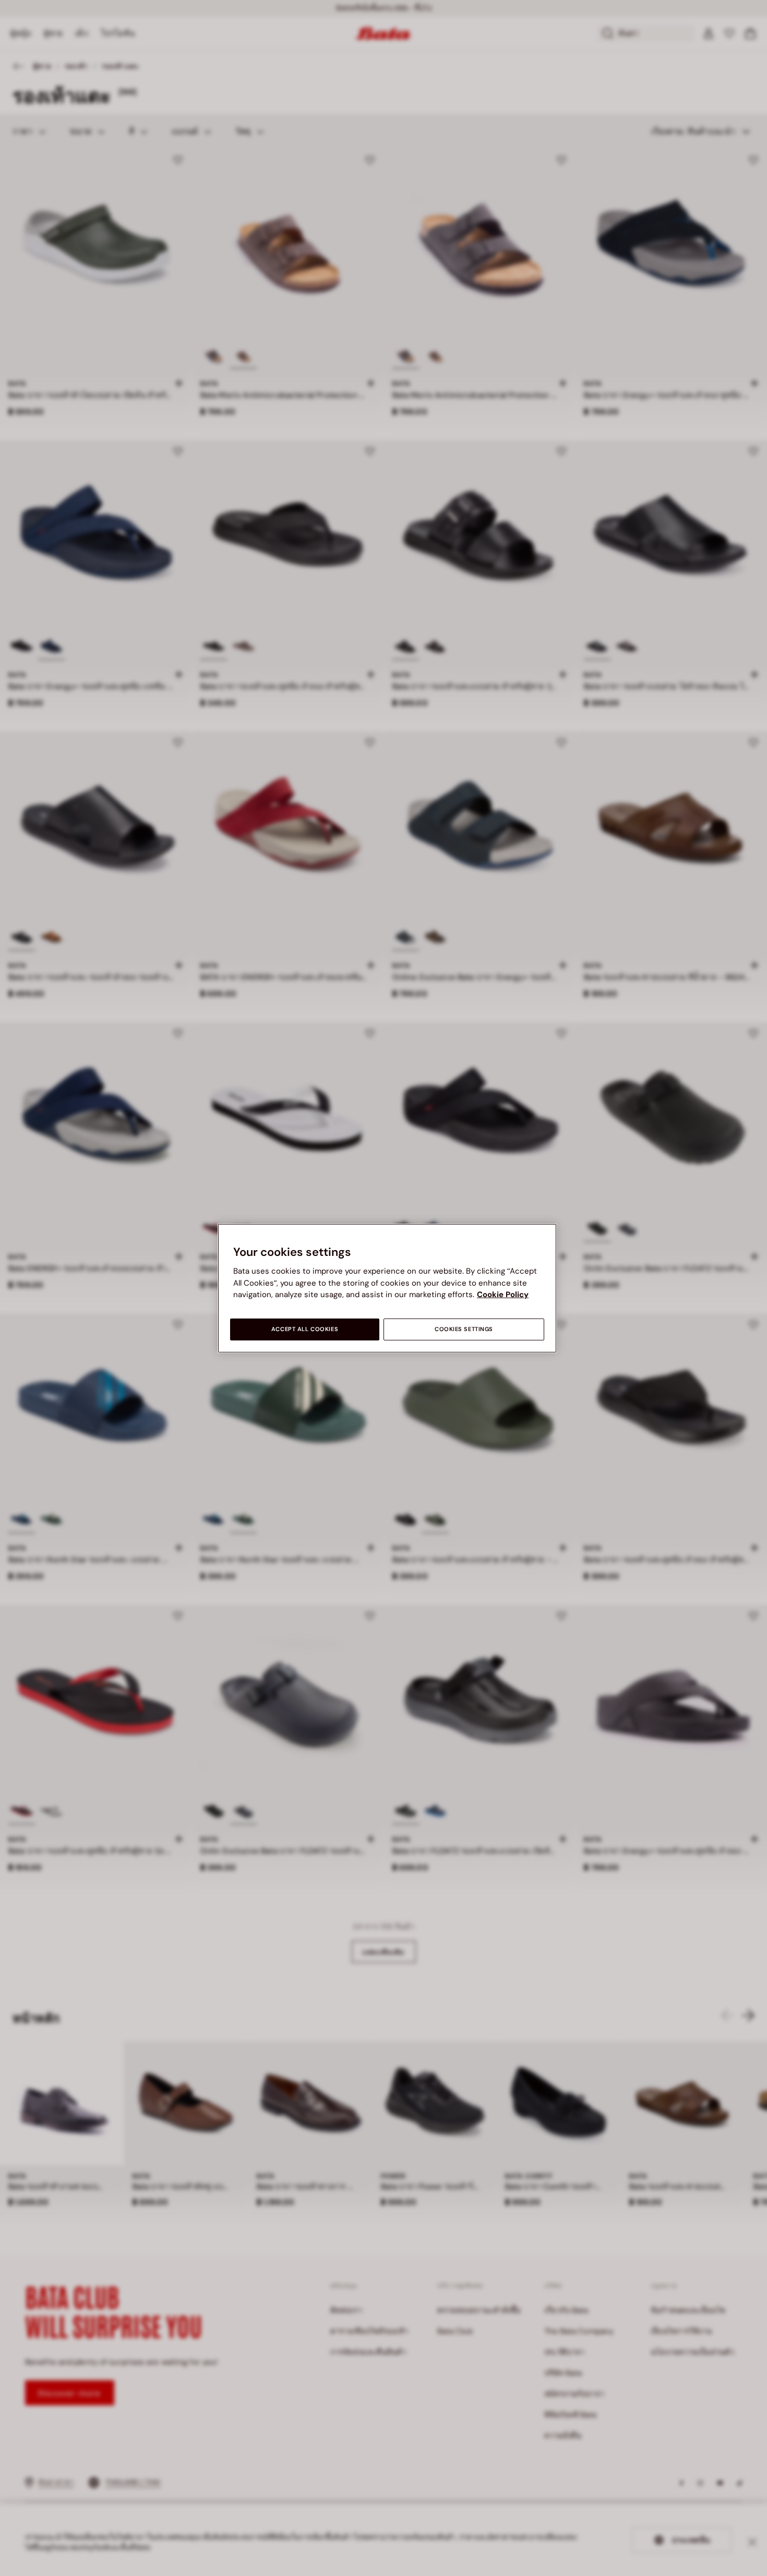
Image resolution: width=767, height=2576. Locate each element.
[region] (387, 1288)
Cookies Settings (464, 1329)
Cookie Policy (503, 1295)
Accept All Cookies (305, 1329)
